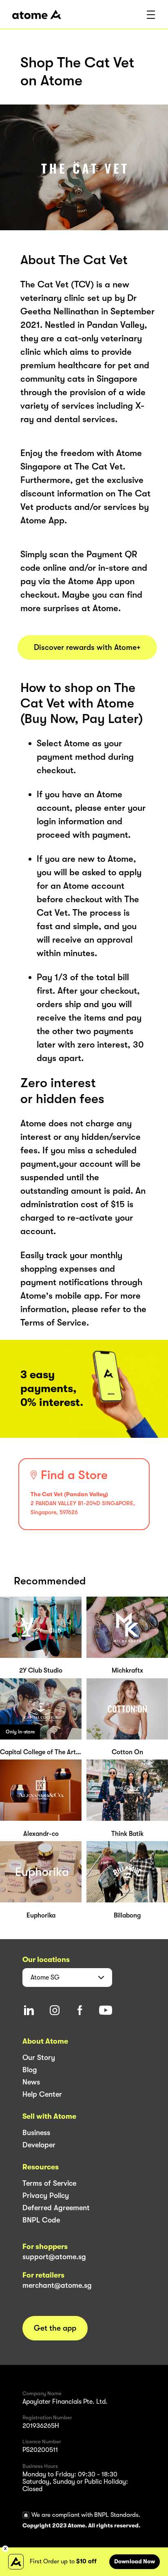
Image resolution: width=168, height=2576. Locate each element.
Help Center (42, 2094)
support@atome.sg (54, 2257)
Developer (39, 2145)
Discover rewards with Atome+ (87, 647)
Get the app (55, 2328)
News (31, 2082)
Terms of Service (49, 2183)
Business (36, 2133)
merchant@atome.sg (57, 2285)
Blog (30, 2070)
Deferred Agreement (56, 2208)
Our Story (39, 2058)
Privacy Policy (46, 2196)
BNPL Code (41, 2220)
